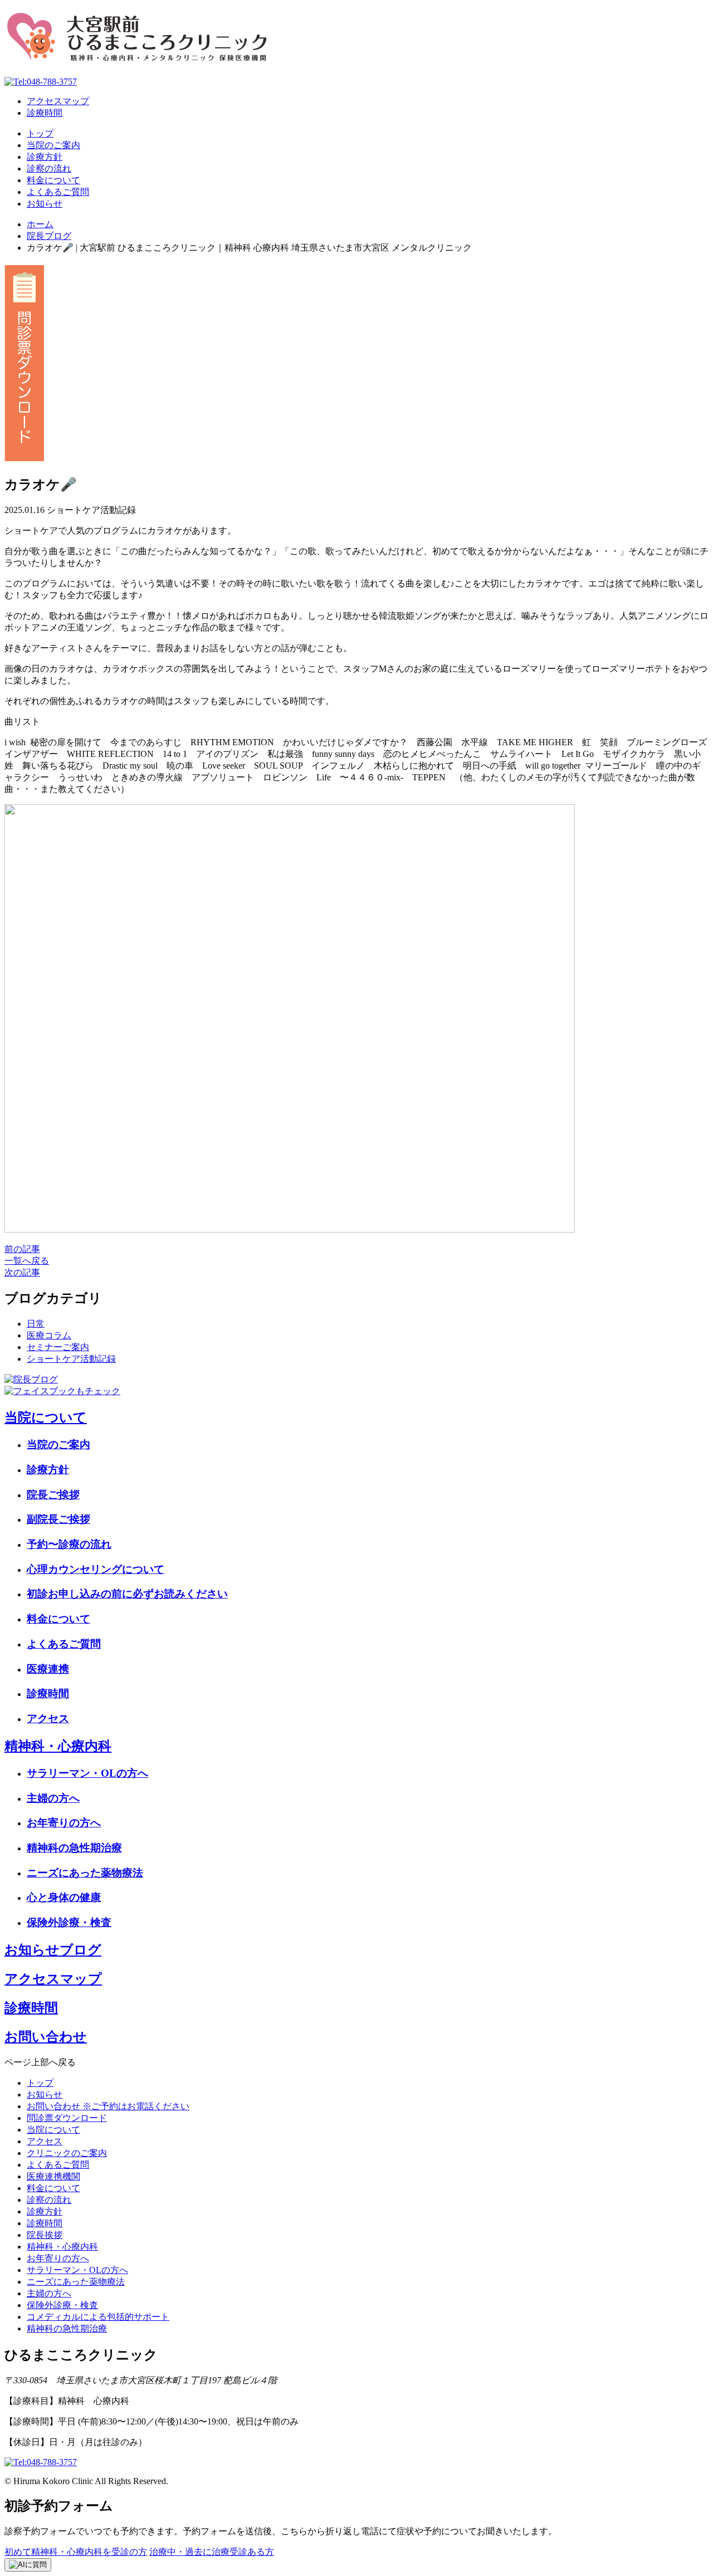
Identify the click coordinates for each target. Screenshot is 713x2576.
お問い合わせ (46, 2037)
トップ (40, 133)
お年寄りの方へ (64, 1823)
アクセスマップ (58, 101)
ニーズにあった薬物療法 (85, 1873)
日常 (36, 1324)
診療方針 (45, 157)
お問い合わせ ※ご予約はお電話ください (108, 2106)
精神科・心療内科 (58, 1746)
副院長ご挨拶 (58, 1519)
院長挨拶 (45, 2235)
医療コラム (49, 1335)
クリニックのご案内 (67, 2153)
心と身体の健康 (64, 1897)
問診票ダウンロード (67, 2118)
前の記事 (22, 1249)
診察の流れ (49, 168)
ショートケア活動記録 (71, 1359)
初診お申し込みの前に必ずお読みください (127, 1594)
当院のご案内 (53, 145)
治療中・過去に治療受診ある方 (212, 2552)
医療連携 (48, 1669)
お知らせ (45, 204)
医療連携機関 (53, 2176)
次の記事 (22, 1272)
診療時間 (45, 113)
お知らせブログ (53, 1950)
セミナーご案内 (58, 1347)
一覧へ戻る (27, 1261)
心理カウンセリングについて (96, 1569)
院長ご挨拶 (53, 1495)
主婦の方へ (53, 1798)
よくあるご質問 (58, 192)
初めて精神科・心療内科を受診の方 (76, 2552)
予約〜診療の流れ (69, 1544)
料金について (53, 180)
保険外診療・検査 (69, 1922)
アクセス (48, 1719)
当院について (46, 1417)
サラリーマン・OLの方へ (87, 1773)
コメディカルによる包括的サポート (98, 2317)
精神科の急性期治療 (74, 1848)
